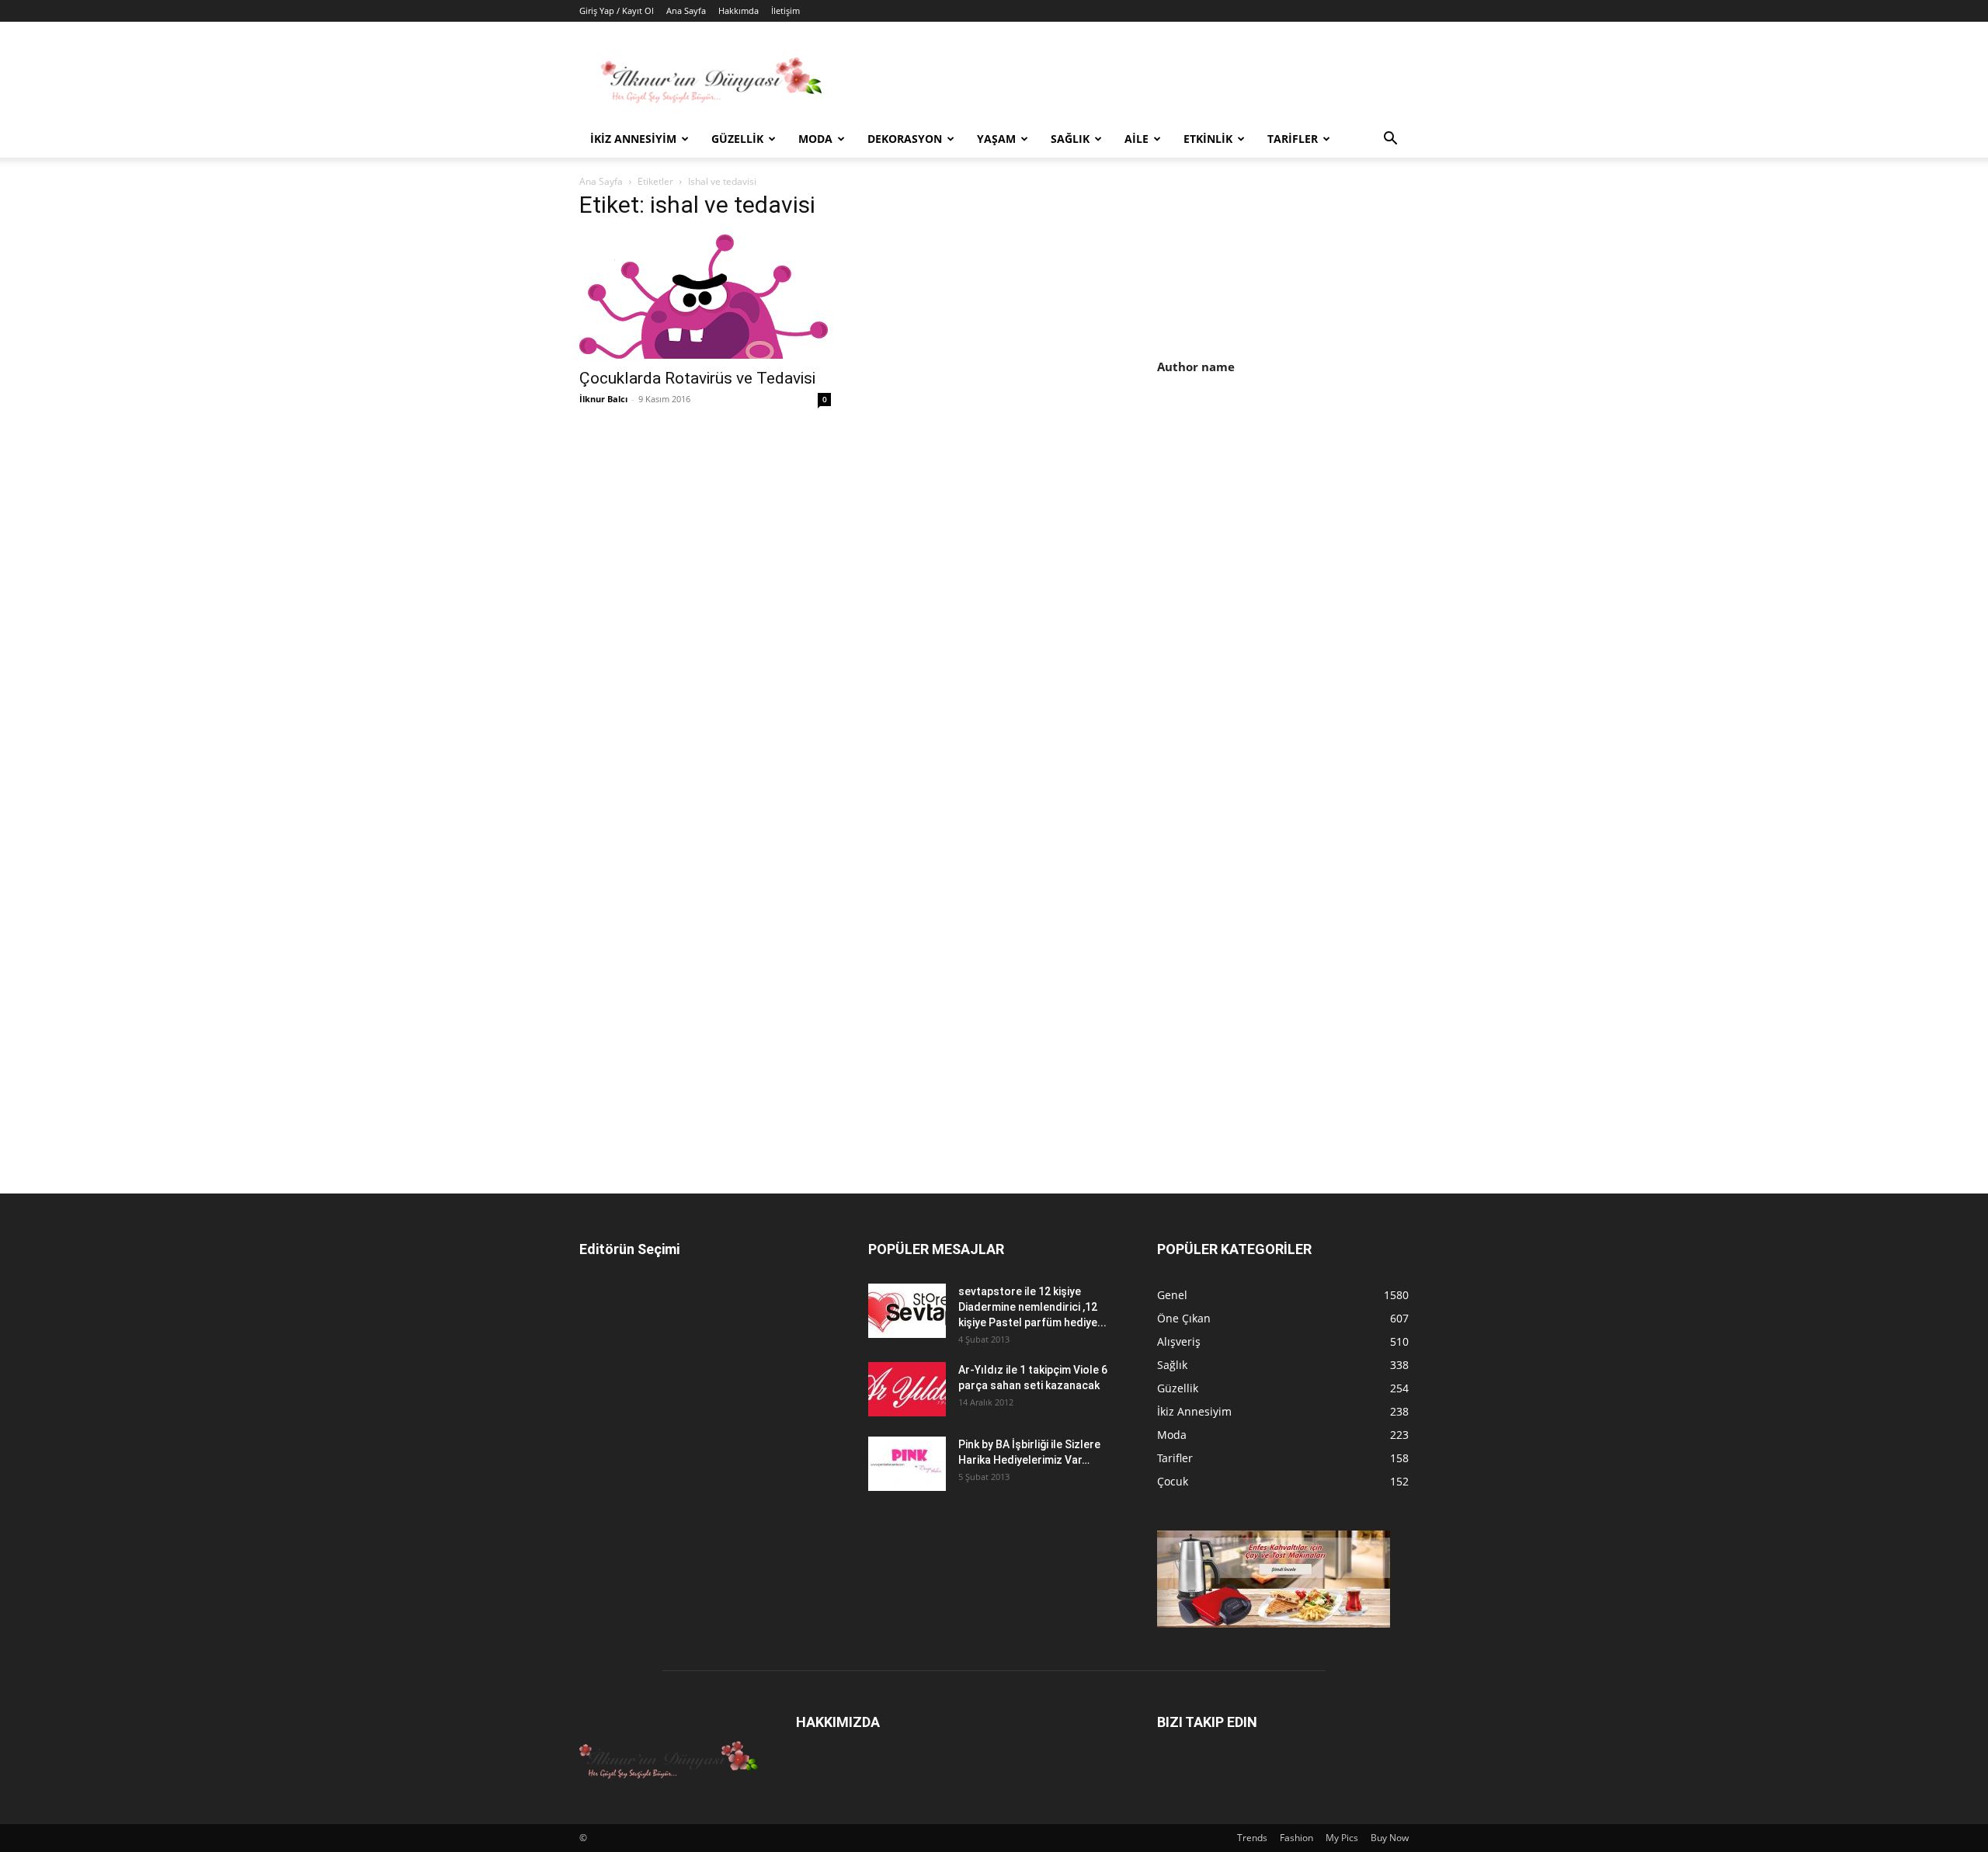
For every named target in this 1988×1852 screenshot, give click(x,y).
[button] (1390, 140)
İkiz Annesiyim (633, 139)
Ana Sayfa (686, 10)
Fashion (1296, 1838)
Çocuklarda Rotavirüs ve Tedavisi (697, 378)
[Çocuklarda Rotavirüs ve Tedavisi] (705, 297)
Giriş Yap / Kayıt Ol (617, 10)
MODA (815, 139)
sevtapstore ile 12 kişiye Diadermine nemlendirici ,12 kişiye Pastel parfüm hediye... (1032, 1307)
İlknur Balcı (603, 399)
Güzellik (737, 139)
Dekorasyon (905, 139)
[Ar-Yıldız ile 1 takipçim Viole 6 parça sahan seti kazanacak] (907, 1389)
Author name (1196, 367)
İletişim (785, 10)
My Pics (1342, 1838)
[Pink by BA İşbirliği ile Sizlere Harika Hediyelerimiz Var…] (907, 1464)
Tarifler (1293, 139)
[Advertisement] (1288, 521)
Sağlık (1070, 139)
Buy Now (1390, 1838)
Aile (1136, 139)
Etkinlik (1208, 139)
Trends (1252, 1838)
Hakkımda (739, 10)
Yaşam (996, 139)
